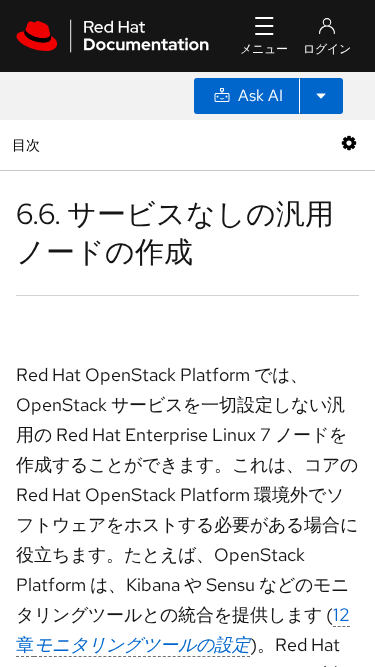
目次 (28, 144)
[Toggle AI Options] (321, 96)
